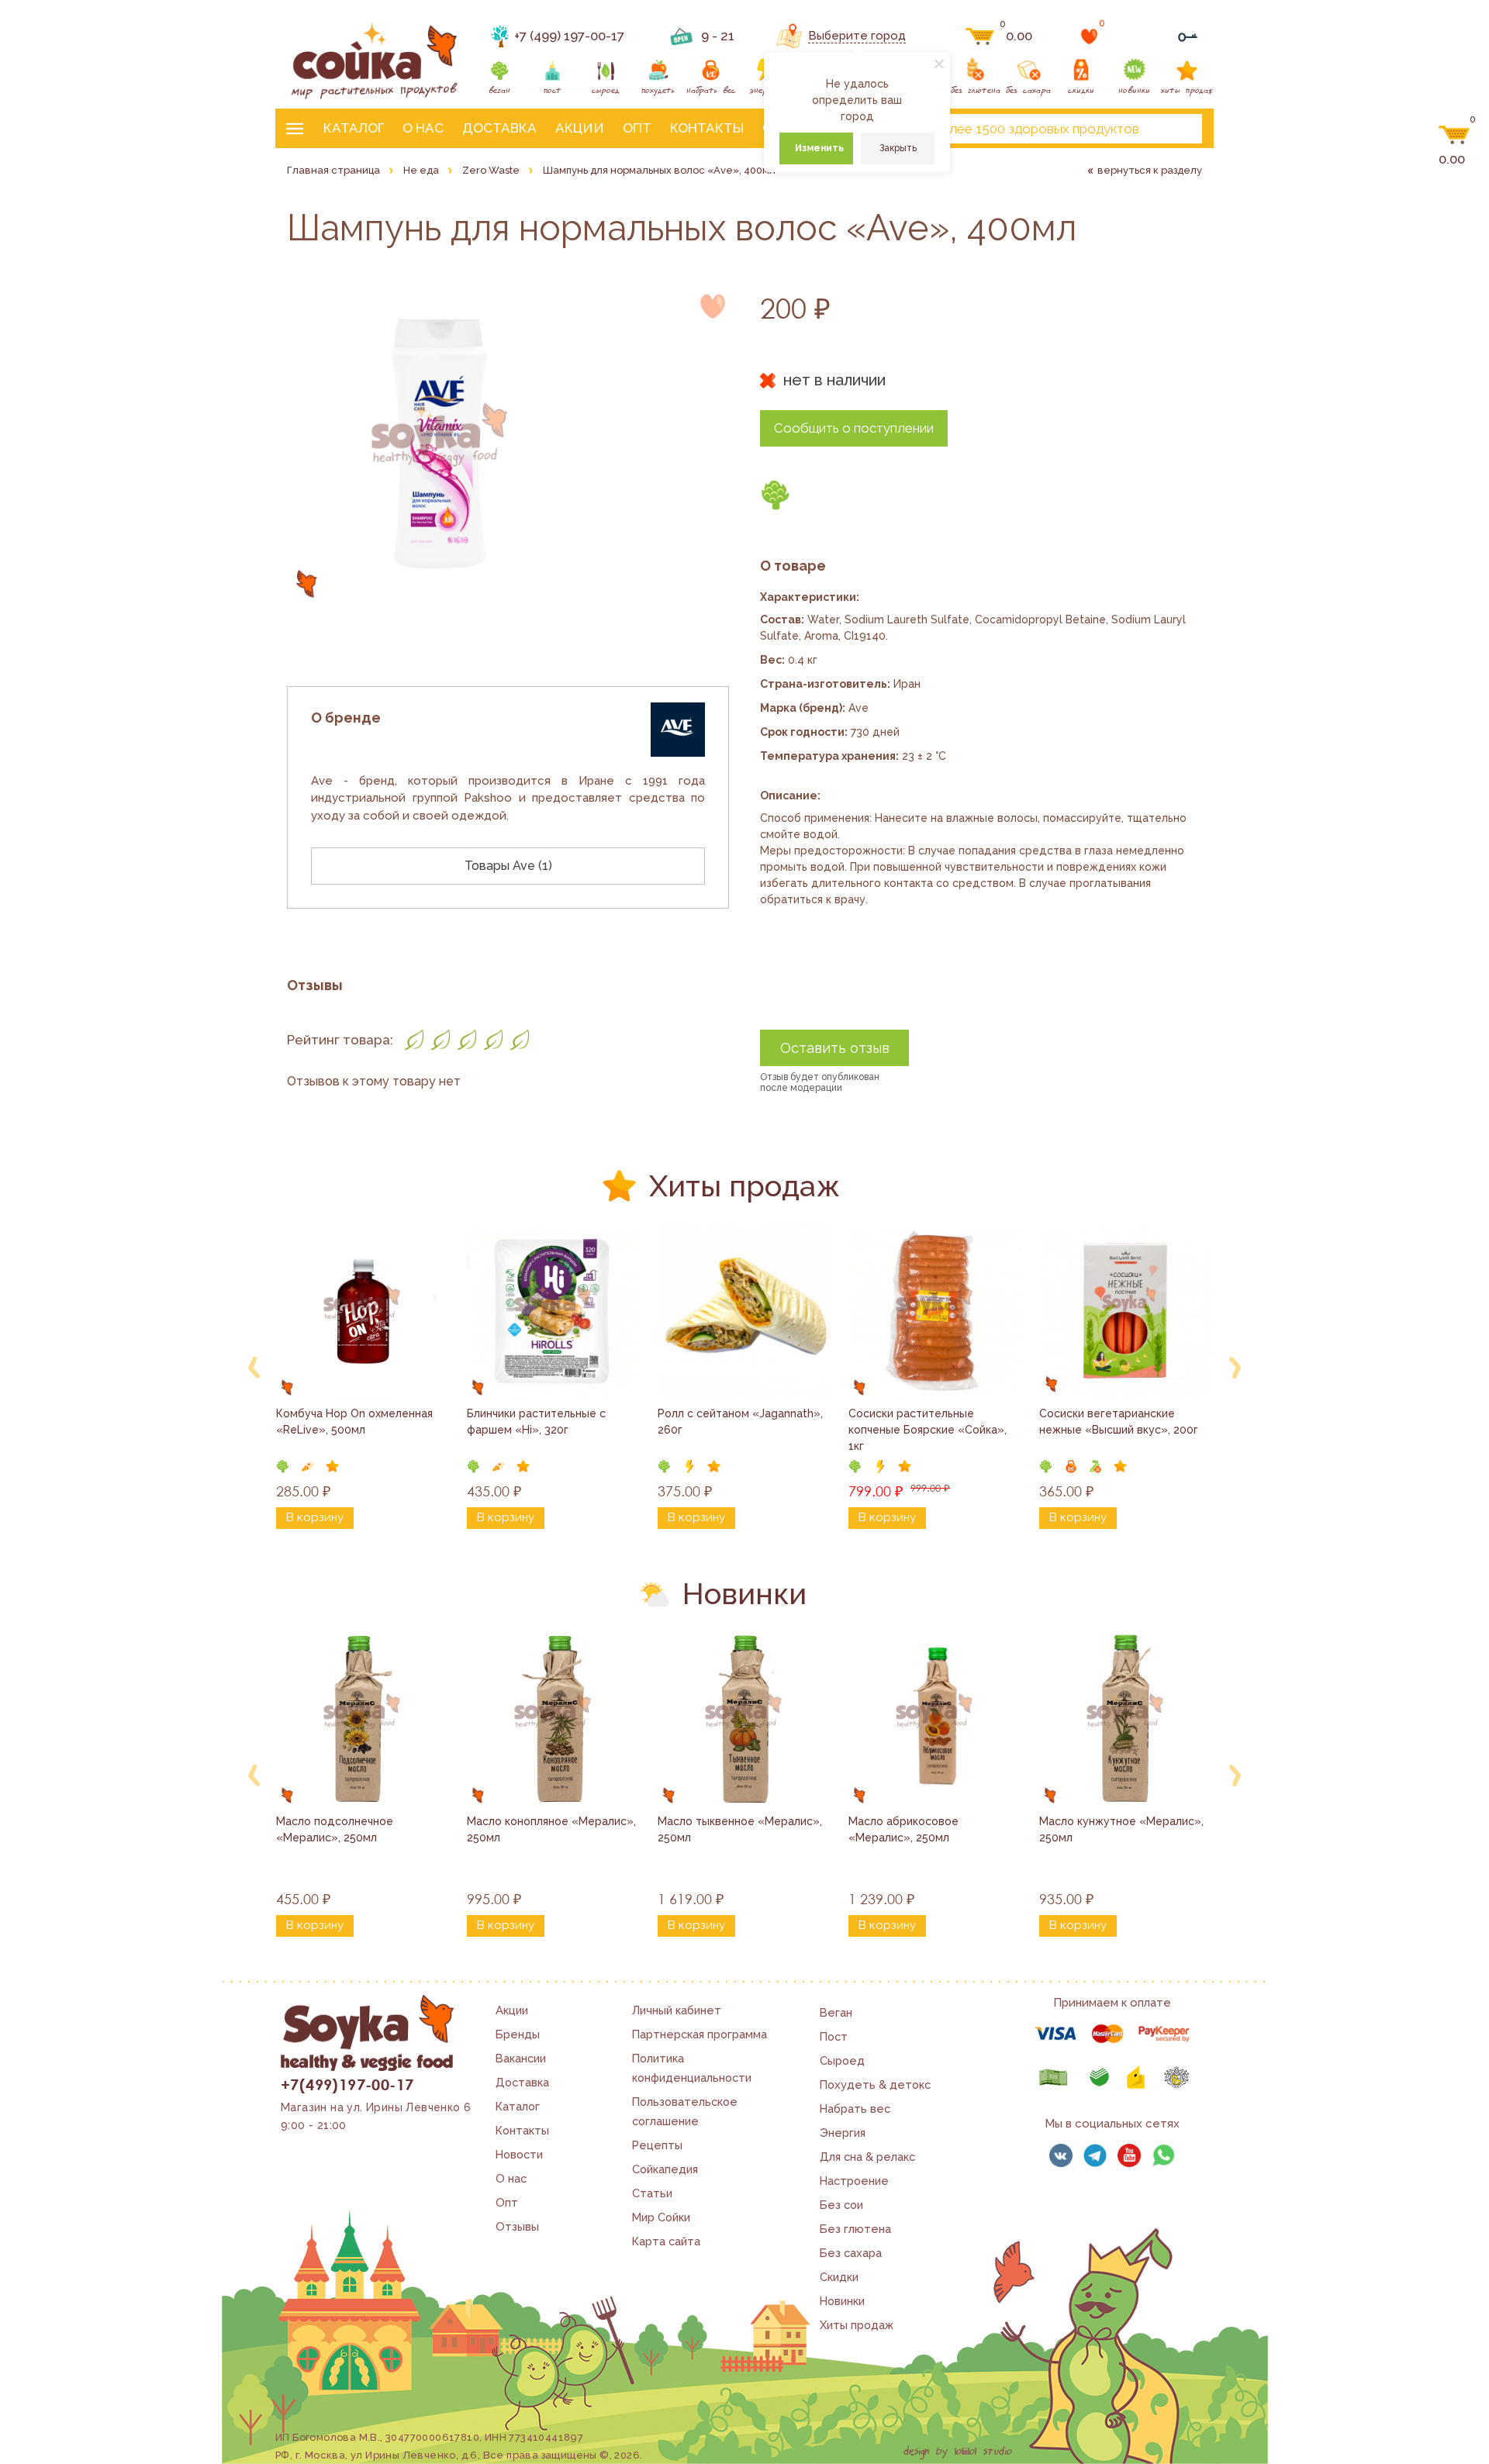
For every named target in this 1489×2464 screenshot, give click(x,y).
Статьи (652, 2193)
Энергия (843, 2133)
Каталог (354, 128)
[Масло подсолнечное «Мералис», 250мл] (363, 1719)
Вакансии (521, 2058)
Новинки (842, 2301)
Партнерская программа (700, 2034)
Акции (580, 128)
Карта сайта (666, 2241)
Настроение (854, 2181)
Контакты (707, 128)
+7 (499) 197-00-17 (569, 36)
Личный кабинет (677, 2010)
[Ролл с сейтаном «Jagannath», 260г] (744, 1311)
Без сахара (851, 2253)
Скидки (839, 2277)
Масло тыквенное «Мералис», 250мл (741, 1829)
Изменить (819, 148)
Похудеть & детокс (875, 2084)
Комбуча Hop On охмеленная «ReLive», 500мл (356, 1422)
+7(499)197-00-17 (347, 2084)
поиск (1177, 129)
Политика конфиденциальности (692, 2068)
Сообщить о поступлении (854, 428)
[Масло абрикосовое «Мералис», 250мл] (935, 1719)
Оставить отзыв (835, 1048)
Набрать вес (855, 2109)
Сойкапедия (665, 2169)
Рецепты (657, 2145)
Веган (836, 2012)
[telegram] (1095, 2155)
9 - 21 (718, 36)
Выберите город (857, 36)
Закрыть (898, 148)
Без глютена (855, 2229)
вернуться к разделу (1150, 170)
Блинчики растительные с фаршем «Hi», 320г (538, 1422)
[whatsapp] (1163, 2155)
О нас (423, 128)
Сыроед (842, 2060)
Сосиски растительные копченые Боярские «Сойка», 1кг (929, 1430)
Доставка (499, 128)
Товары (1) (508, 866)
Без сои (841, 2205)
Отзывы (517, 2226)
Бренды (518, 2034)
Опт (637, 128)
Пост (834, 2036)
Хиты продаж (857, 2325)
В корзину (315, 1517)
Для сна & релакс (867, 2157)
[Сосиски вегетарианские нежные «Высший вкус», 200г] (1126, 1311)
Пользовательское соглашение (685, 2111)
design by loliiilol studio (958, 2452)
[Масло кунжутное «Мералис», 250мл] (1126, 1719)
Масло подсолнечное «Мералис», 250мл (336, 1829)
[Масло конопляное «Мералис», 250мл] (554, 1719)
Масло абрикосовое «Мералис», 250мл (905, 1829)
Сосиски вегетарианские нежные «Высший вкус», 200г (1119, 1422)
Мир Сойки (661, 2217)
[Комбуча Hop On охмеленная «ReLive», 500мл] (363, 1311)
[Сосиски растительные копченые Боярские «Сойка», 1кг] (935, 1311)
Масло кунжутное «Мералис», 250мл (1123, 1829)
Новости (519, 2154)
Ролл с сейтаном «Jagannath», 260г (742, 1422)
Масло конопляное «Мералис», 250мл (553, 1829)
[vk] (1061, 2155)
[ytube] (1129, 2155)
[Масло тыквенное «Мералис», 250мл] (744, 1719)
